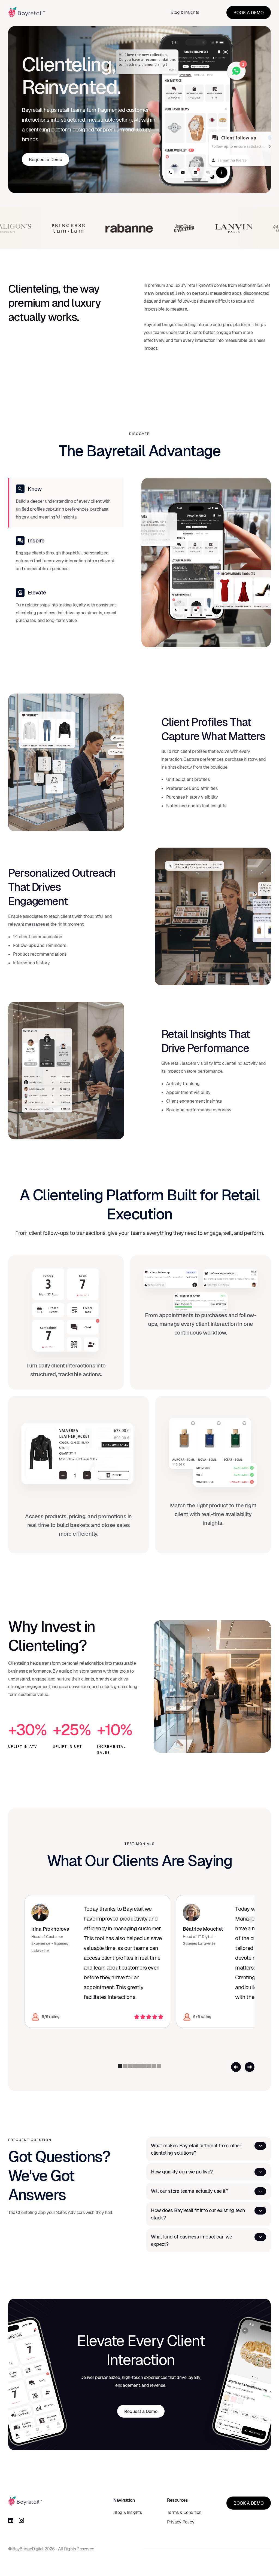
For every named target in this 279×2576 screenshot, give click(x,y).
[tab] (66, 503)
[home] (27, 12)
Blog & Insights (185, 12)
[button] (236, 2067)
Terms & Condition (184, 2512)
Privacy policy (181, 2522)
